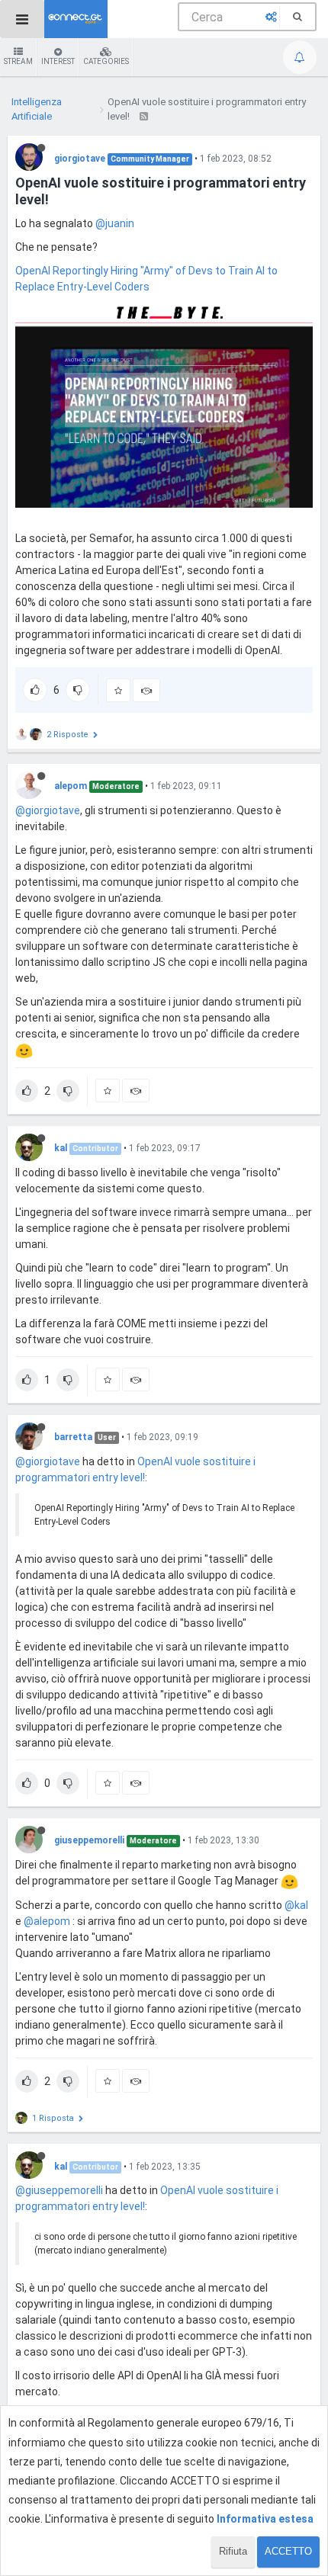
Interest (58, 61)
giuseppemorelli (89, 1840)
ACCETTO (288, 2551)
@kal (296, 1905)
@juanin (115, 223)
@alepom (47, 1921)
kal (61, 1148)
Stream (18, 61)
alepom (71, 786)
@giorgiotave (48, 810)
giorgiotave (80, 159)
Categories (106, 61)
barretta (73, 1437)
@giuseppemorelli (59, 2190)
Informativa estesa (265, 2519)
